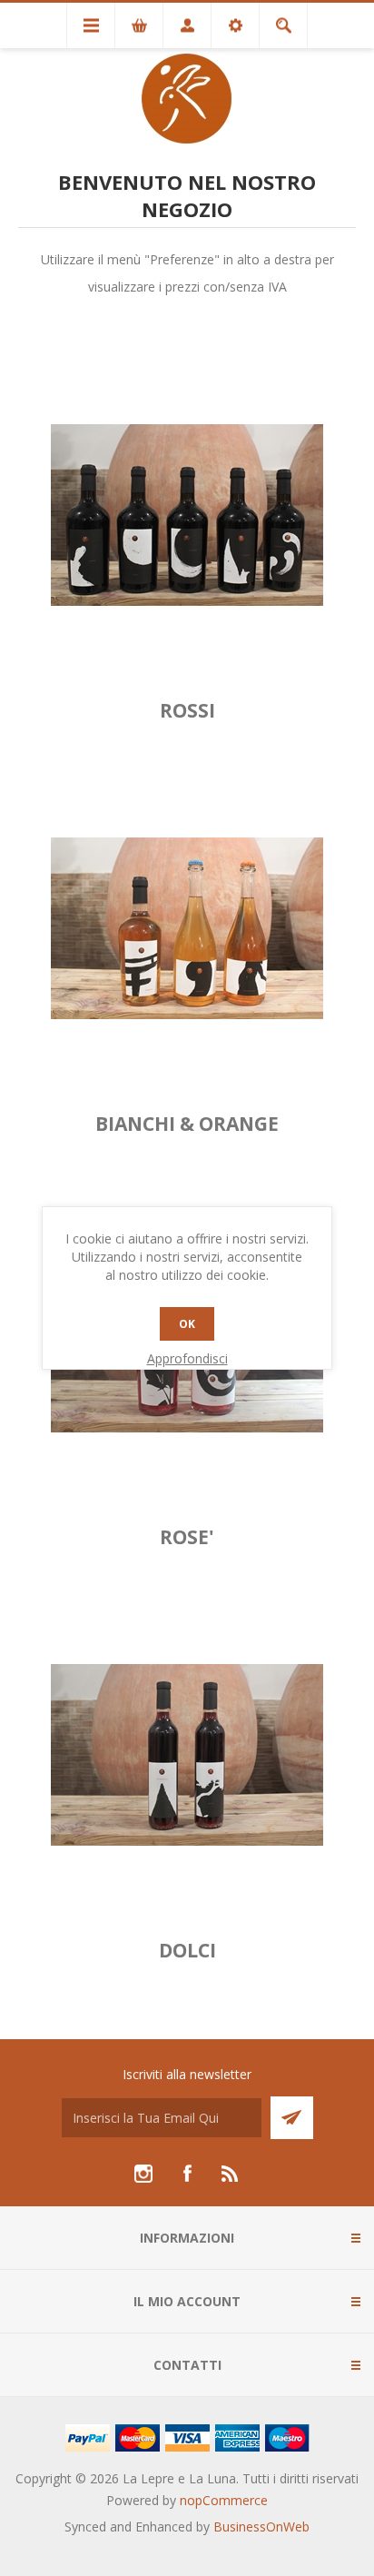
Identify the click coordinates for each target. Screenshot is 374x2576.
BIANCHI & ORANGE (187, 1124)
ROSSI (187, 710)
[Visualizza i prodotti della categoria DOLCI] (187, 1755)
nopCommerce (224, 2500)
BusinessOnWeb (261, 2526)
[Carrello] (139, 25)
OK (187, 1324)
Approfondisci (187, 1358)
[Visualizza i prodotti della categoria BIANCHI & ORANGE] (187, 928)
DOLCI (187, 1950)
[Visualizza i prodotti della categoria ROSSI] (187, 515)
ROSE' (187, 1537)
